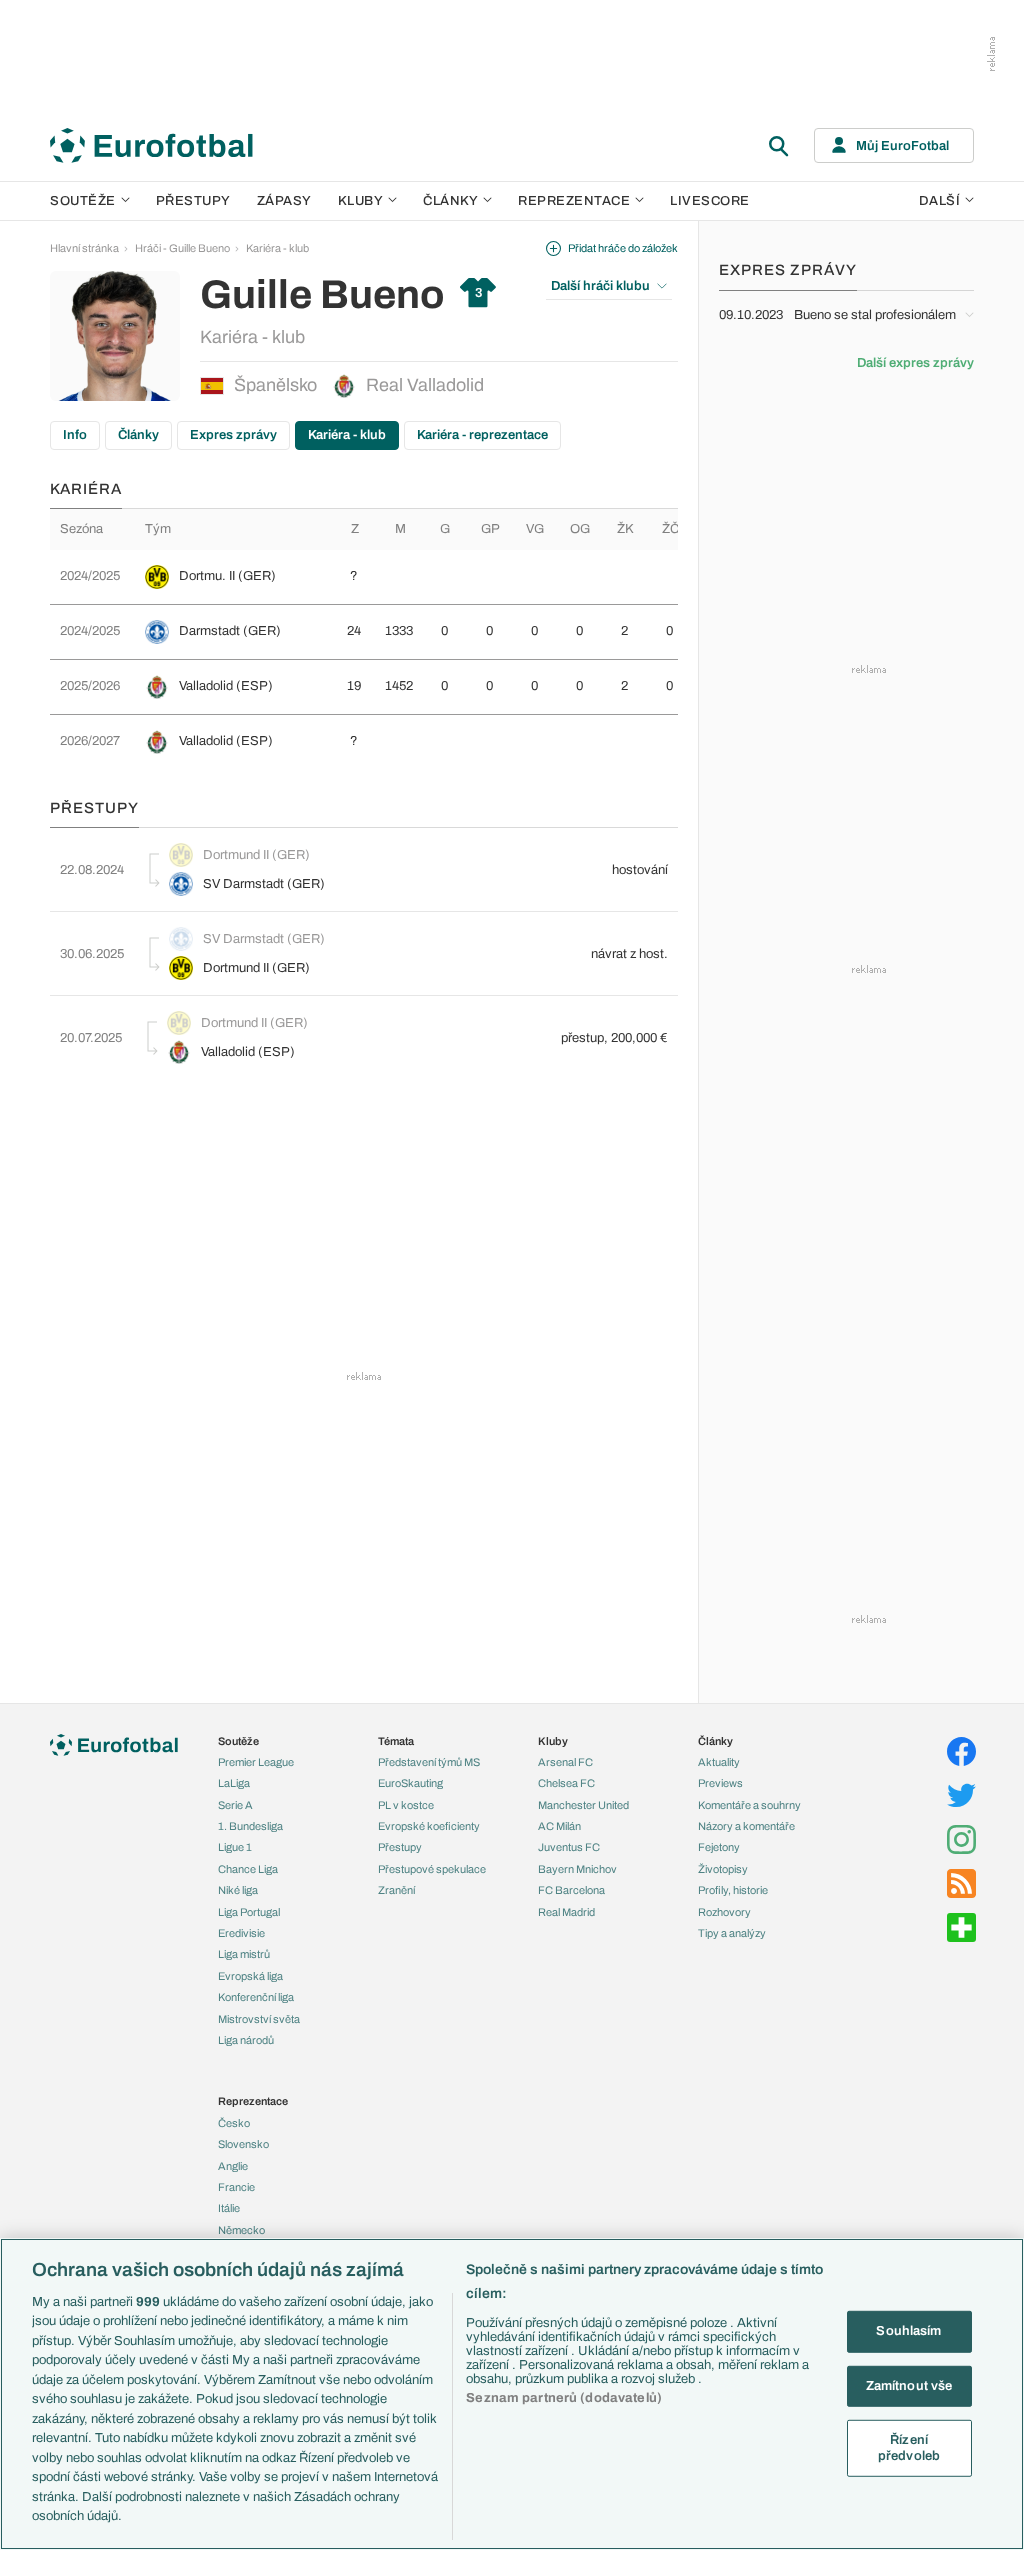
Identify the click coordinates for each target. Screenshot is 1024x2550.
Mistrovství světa (259, 2019)
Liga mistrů (244, 1954)
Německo (241, 2230)
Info (75, 435)
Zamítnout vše (909, 2385)
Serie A (235, 1805)
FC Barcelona (571, 1890)
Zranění (396, 1890)
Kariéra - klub (277, 248)
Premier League (256, 1762)
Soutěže (83, 201)
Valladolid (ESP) (226, 686)
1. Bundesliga (250, 1826)
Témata (396, 1741)
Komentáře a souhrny (749, 1805)
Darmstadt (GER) (230, 631)
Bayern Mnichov (577, 1869)
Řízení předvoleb (909, 2448)
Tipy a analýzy (732, 1933)
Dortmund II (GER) (256, 855)
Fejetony (719, 1847)
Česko (234, 2123)
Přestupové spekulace (432, 1869)
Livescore (710, 201)
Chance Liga (248, 1869)
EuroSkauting (410, 1783)
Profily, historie (733, 1890)
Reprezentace (574, 201)
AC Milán (559, 1826)
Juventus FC (569, 1847)
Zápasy (284, 201)
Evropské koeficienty (429, 1826)
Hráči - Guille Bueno (182, 248)
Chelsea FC (566, 1783)
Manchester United (583, 1805)
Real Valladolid (425, 385)
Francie (236, 2187)
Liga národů (246, 2040)
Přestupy (193, 201)
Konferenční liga (256, 1997)
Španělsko (275, 385)
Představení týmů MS (429, 1762)
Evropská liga (250, 1976)
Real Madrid (566, 1912)
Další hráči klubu (600, 286)
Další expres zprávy (915, 363)
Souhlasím (908, 2331)
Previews (720, 1783)
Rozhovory (724, 1912)
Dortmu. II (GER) (227, 576)
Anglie (233, 2166)
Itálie (229, 2208)
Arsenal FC (565, 1762)
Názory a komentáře (746, 1826)
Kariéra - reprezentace (482, 435)
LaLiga (234, 1783)
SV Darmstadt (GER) (264, 884)
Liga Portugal (249, 1912)
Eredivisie (241, 1933)
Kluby (361, 201)
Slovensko (243, 2144)
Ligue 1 (235, 1847)
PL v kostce (406, 1805)
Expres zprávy (233, 435)
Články (138, 435)
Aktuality (719, 1762)
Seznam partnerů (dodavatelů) (564, 2398)
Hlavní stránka (84, 248)
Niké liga (238, 1890)
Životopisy (723, 1869)
